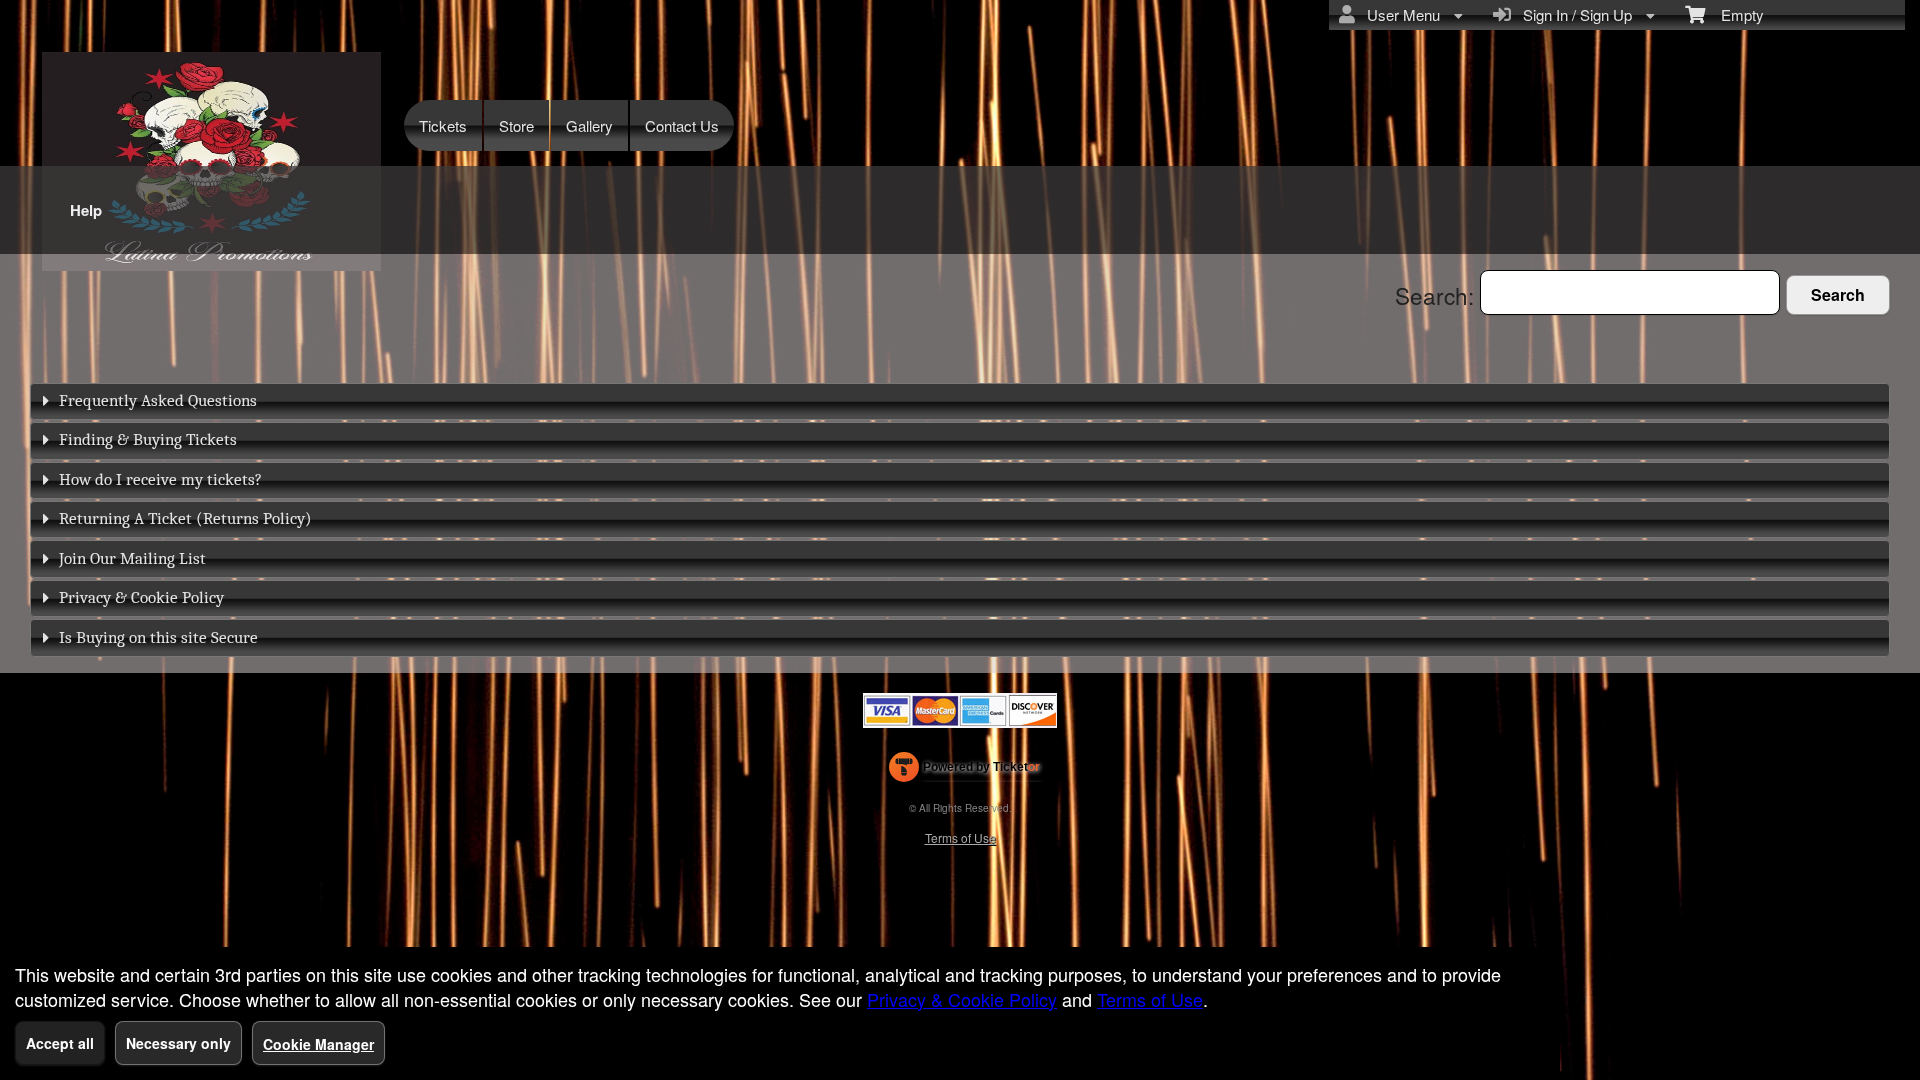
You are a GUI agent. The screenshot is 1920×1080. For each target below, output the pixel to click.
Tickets (443, 125)
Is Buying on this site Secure (158, 637)
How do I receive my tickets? (160, 479)
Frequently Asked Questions (158, 400)
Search (1838, 294)
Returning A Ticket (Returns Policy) (185, 518)
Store (516, 125)
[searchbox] (1630, 292)
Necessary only (178, 1043)
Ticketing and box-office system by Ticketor (964, 771)
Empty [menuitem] (1734, 14)
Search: (1437, 295)
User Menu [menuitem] (1399, 14)
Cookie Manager (318, 1044)
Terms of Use (960, 837)
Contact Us (682, 125)
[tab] (960, 401)
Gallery (589, 125)
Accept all (60, 1043)
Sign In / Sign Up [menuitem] (1573, 14)
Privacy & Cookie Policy (141, 597)
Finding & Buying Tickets (148, 439)
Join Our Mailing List (132, 558)
